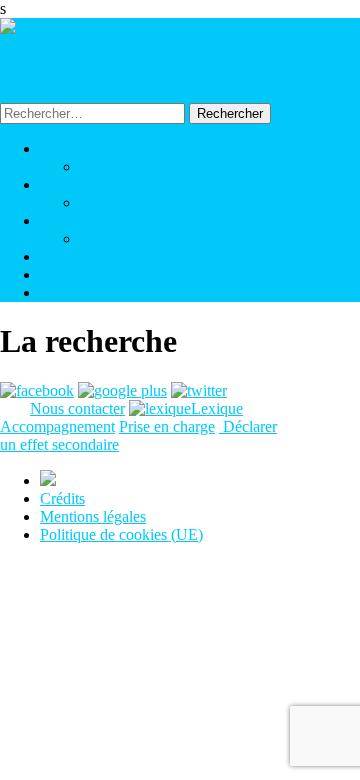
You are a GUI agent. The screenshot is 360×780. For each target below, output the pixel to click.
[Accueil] (58, 26)
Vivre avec (114, 166)
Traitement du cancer (146, 238)
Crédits (62, 498)
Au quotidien (81, 148)
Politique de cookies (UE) (121, 534)
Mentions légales (93, 516)
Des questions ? (89, 292)
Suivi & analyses (93, 184)
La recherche (85, 256)
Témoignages (82, 274)
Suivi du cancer (129, 202)
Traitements (76, 220)
